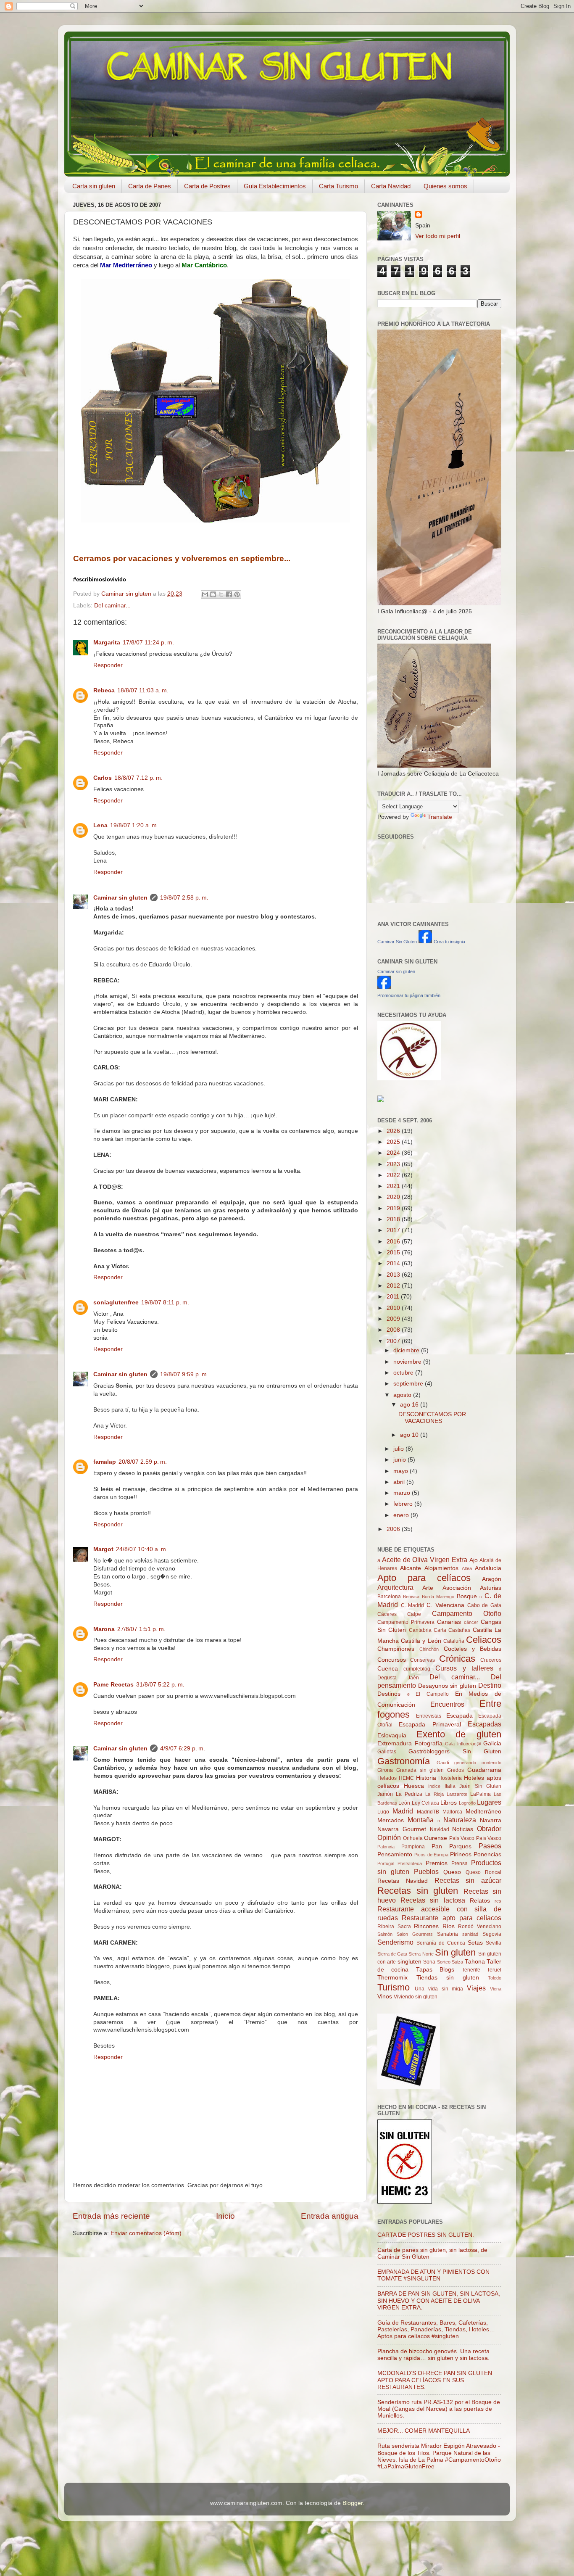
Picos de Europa (432, 1855)
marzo (403, 1493)
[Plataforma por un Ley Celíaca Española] (409, 1078)
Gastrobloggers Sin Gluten (455, 1751)
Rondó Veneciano (480, 1927)
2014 (394, 1263)
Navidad (440, 1829)
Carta (440, 1630)
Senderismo (395, 1942)
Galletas (387, 1752)
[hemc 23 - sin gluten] (405, 2202)
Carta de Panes (150, 186)
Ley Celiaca (425, 1803)
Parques (460, 1846)
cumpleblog (417, 1669)
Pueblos (426, 1871)
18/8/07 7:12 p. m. (138, 778)
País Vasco (489, 1838)
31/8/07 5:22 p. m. (160, 1685)
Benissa (411, 1597)
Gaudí (443, 1763)
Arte (428, 1588)
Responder (108, 665)
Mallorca (452, 1812)
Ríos (449, 1926)
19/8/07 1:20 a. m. (134, 825)
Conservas (423, 1660)
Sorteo (444, 1962)
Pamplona (413, 1847)
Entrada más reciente (111, 2216)
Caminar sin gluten (120, 898)
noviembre (408, 1362)
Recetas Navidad (403, 1881)
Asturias (491, 1588)
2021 (394, 1186)
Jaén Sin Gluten (480, 1786)
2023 (394, 1164)
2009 (394, 1319)
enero (402, 1515)
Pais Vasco (462, 1838)
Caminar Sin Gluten (397, 942)
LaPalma (481, 1794)
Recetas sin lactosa (433, 1900)
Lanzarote (457, 1794)
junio (400, 1460)
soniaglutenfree (116, 1303)
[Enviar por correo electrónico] (205, 594)
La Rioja (434, 1794)
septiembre (409, 1384)
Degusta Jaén (398, 1678)
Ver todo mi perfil (438, 236)
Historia (426, 1778)
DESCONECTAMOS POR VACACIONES (432, 1418)
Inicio (225, 2216)
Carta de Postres (207, 186)
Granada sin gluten (420, 1770)
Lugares (489, 1802)
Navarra (491, 1820)
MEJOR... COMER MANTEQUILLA (424, 2431)
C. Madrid (413, 1605)
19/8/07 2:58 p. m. (184, 898)
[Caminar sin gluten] (384, 987)
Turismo (394, 1987)
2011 (394, 1297)
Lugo (383, 1812)
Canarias (449, 1622)
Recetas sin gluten (418, 1891)
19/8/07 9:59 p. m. (184, 1374)
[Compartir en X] (221, 594)
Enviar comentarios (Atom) (146, 2233)
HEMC (406, 1778)
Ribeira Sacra (394, 1927)
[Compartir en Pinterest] (237, 594)
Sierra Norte (421, 1954)
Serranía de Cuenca (441, 1943)
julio (399, 1449)
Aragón (492, 1579)
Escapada (459, 1716)
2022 (394, 1175)
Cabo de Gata (484, 1605)
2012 (394, 1286)
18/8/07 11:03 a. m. (143, 690)
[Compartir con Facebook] (229, 594)
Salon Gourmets (415, 1934)
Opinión (389, 1837)
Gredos (456, 1770)
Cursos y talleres (464, 1668)
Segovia (492, 1934)
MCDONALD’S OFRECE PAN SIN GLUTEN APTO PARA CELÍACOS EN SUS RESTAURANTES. (435, 2380)
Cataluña (454, 1641)
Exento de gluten (459, 1734)
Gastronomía (404, 1761)
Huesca (414, 1786)
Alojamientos (441, 1568)
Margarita (107, 643)
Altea (467, 1568)
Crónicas (457, 1659)
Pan (437, 1846)
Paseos (490, 1846)
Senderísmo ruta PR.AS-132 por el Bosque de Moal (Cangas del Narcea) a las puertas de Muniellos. (439, 2409)
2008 (394, 1330)
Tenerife (471, 1970)
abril (400, 1482)
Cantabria (420, 1630)
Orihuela (413, 1838)
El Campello (432, 1694)
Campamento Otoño (467, 1613)
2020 (394, 1197)
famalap (105, 1462)
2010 (394, 1308)
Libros (449, 1803)
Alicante (411, 1568)
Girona (385, 1770)
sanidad (470, 1934)
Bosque (467, 1596)
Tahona (475, 1962)
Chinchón (429, 1649)
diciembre (407, 1350)
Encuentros (447, 1704)
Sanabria (448, 1934)
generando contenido (478, 1763)
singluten (409, 1962)
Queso (452, 1872)
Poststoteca (410, 1863)
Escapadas (484, 1724)
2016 (394, 1242)
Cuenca (388, 1669)
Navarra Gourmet (402, 1829)
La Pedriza (409, 1794)
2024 (394, 1153)
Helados (387, 1778)
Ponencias (487, 1854)
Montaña (421, 1820)
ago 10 (410, 1435)
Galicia (492, 1743)
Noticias (463, 1829)
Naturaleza (460, 1820)
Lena (100, 825)
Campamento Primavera (406, 1622)
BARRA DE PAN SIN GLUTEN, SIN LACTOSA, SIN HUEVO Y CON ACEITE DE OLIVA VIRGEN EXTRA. (439, 2300)
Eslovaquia (392, 1735)
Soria (429, 1962)
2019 (394, 1208)
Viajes (476, 1988)
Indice (434, 1786)
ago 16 (410, 1405)
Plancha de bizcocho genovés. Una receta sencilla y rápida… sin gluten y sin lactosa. (433, 2355)
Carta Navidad (391, 186)
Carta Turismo (338, 186)
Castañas (459, 1630)
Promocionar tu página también (409, 995)
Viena (496, 1989)
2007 (394, 1341)
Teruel (494, 1970)
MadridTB (428, 1812)
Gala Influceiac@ (463, 1744)
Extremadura (395, 1743)
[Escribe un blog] (213, 594)
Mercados (391, 1820)
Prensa (459, 1863)
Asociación (457, 1588)
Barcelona (389, 1597)
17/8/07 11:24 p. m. (148, 643)
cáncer (471, 1622)
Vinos (385, 1997)
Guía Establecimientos (275, 186)
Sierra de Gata (392, 1954)
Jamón (385, 1794)
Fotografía (429, 1743)
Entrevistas (429, 1716)
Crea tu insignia (449, 942)
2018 (394, 1219)
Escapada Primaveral (430, 1725)
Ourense (436, 1838)
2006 (394, 1529)
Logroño (467, 1803)
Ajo (474, 1560)
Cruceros (491, 1660)
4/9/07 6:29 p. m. (183, 1749)
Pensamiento (395, 1854)
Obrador (489, 1829)
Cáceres (387, 1614)
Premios (437, 1863)
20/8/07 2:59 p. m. (143, 1462)
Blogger (353, 2503)
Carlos (103, 778)
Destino (490, 1685)
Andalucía (488, 1568)
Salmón (385, 1934)
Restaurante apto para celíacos (452, 1918)
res (498, 1901)
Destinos (389, 1694)
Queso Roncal (483, 1872)
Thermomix (392, 1978)
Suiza (457, 1962)
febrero (404, 1504)
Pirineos (461, 1854)
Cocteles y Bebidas (473, 1649)
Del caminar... (112, 606)
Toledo (495, 1978)
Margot (103, 1549)
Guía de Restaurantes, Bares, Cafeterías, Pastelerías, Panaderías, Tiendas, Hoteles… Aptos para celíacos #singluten (436, 2329)
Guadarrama (484, 1770)
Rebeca (104, 690)
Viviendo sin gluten (416, 1997)
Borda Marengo (438, 1597)
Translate (440, 817)
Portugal (386, 1863)
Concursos (392, 1660)
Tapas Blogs (435, 1970)
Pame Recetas (113, 1685)
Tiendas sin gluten (448, 1978)
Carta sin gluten (94, 186)
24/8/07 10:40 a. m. (142, 1549)
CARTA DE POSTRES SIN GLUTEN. (426, 2235)
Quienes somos (445, 186)
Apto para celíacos (424, 1578)
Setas (475, 1943)
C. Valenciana (445, 1605)
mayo (402, 1471)
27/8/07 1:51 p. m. (141, 1629)
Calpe (414, 1614)
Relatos (480, 1901)
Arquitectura (395, 1587)
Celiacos (484, 1640)
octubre (404, 1373)
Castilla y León (421, 1641)
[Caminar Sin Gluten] (425, 941)
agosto (403, 1395)
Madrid (403, 1811)
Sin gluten (455, 1952)
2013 (394, 1275)
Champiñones (396, 1649)
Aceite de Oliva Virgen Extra (425, 1560)
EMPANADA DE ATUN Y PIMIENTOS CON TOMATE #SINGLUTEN (433, 2275)
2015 (394, 1252)
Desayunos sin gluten (447, 1686)
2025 (394, 1142)
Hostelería (450, 1778)
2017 (394, 1230)
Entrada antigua (330, 2216)
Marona (104, 1629)
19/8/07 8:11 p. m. (165, 1303)
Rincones (426, 1926)
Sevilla (494, 1943)
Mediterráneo (483, 1812)
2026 (394, 1131)
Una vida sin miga (439, 1989)
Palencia (386, 1847)
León (404, 1803)
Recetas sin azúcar (468, 1880)
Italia (450, 1786)
